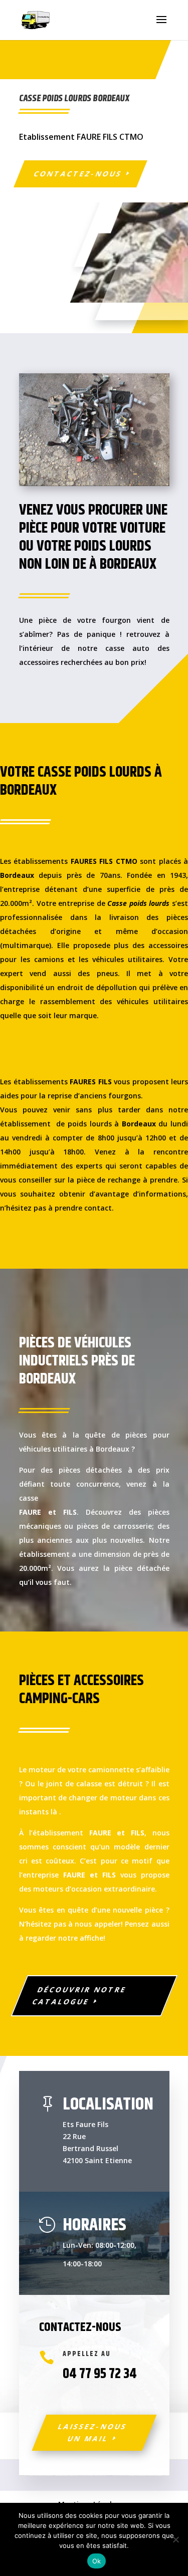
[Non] (175, 2539)
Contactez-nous (78, 174)
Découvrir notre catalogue (79, 1996)
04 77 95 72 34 (100, 2374)
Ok (97, 2561)
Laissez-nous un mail (92, 2432)
